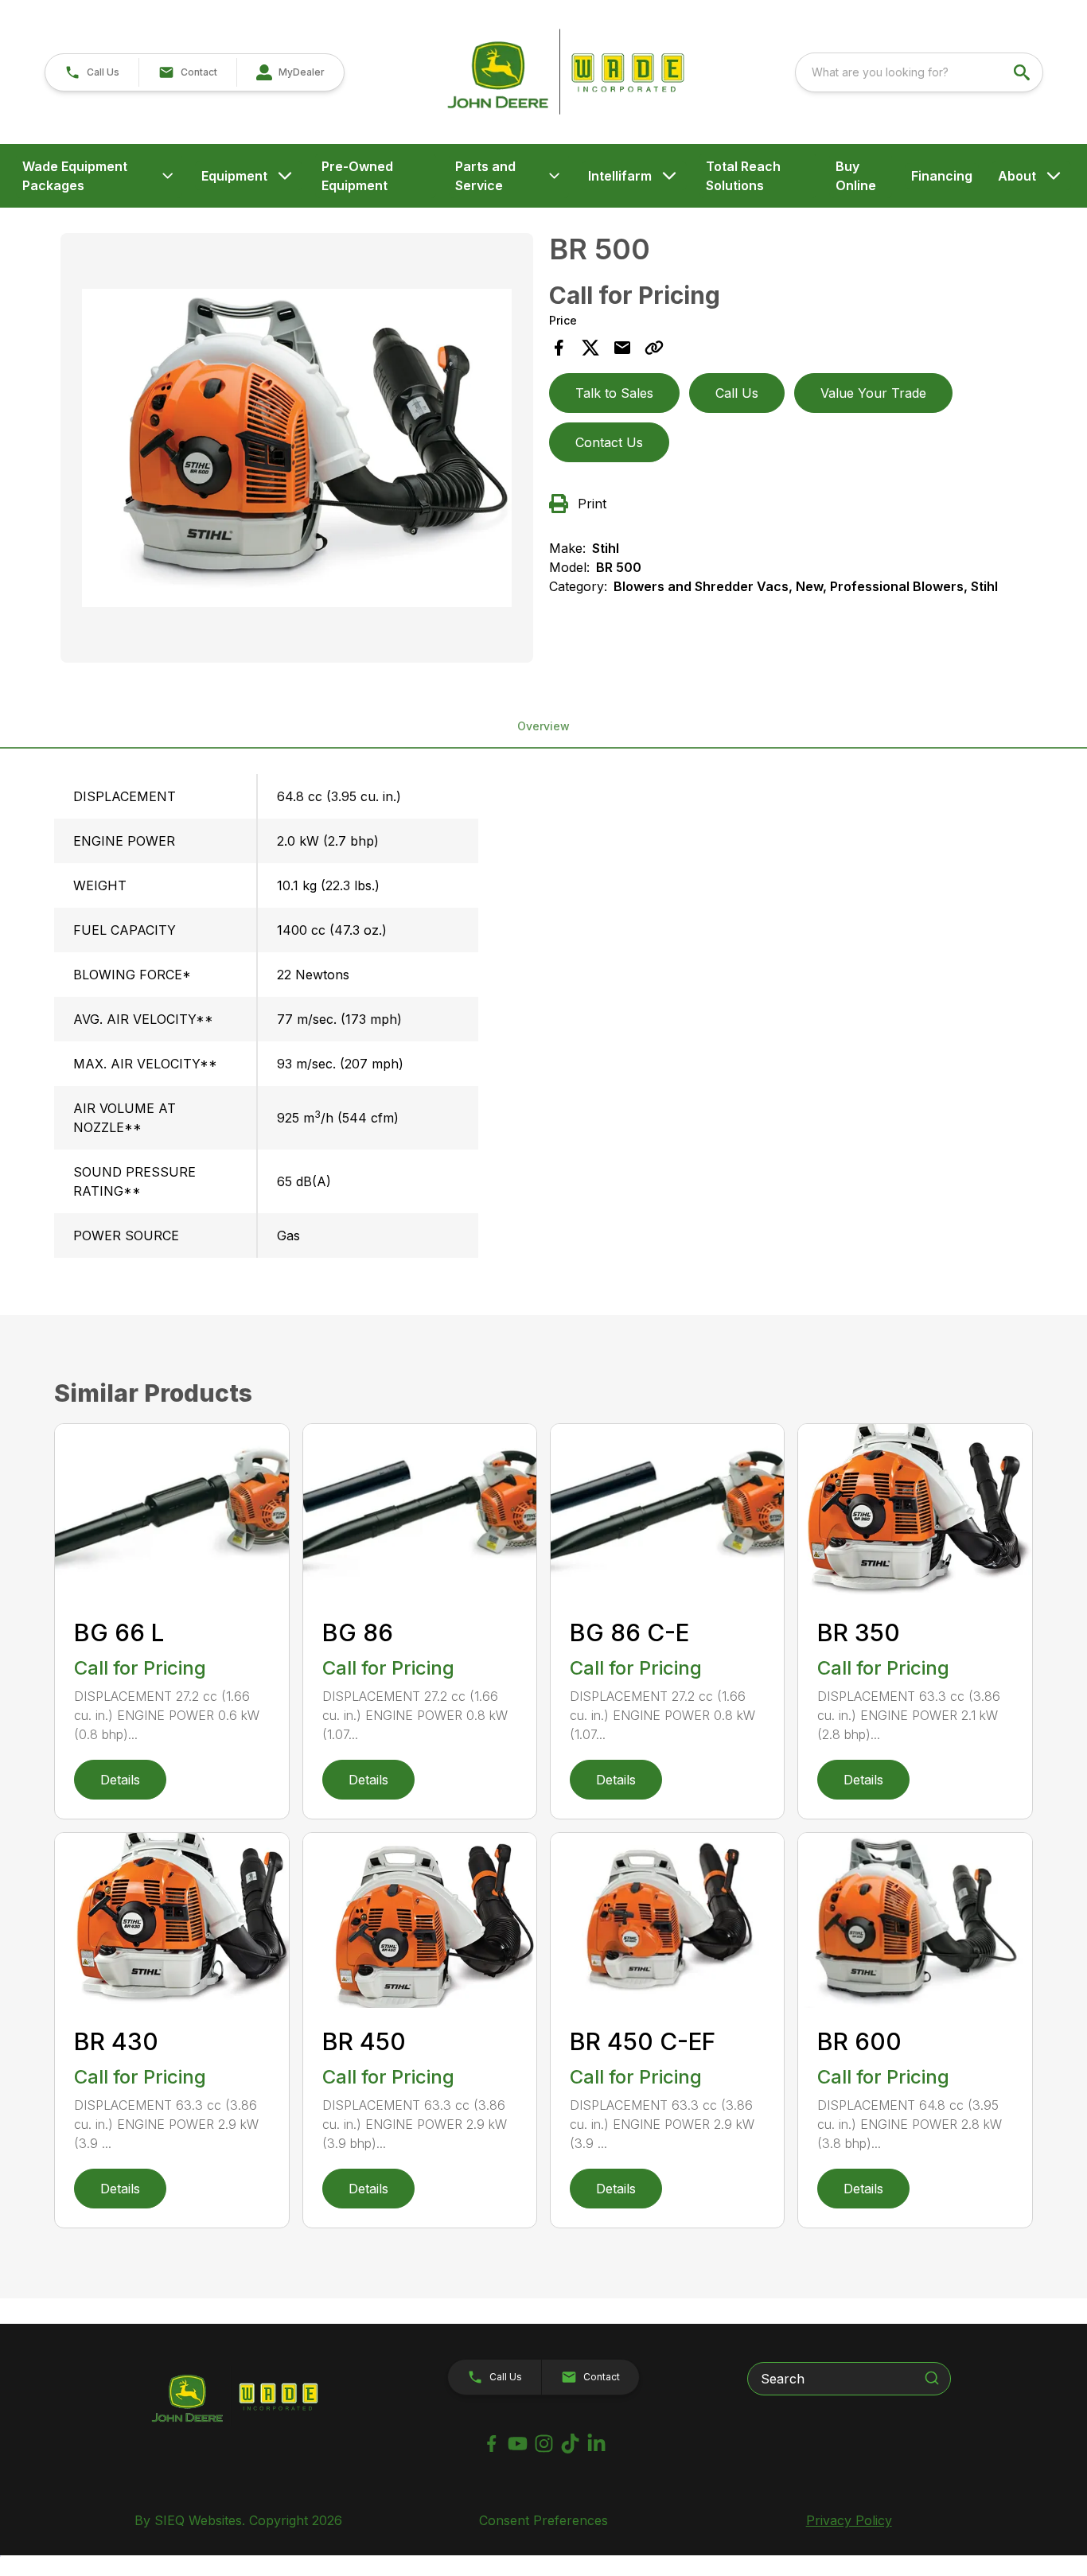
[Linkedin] (596, 2444)
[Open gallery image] (296, 448)
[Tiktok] (570, 2444)
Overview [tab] (543, 726)
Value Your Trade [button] (873, 393)
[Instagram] (544, 2444)
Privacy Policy (849, 2520)
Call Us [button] (737, 393)
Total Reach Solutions (743, 176)
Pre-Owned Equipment (357, 176)
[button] (92, 72)
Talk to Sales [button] (614, 393)
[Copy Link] (654, 348)
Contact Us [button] (609, 442)
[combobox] (919, 72)
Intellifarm (620, 176)
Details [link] (120, 1780)
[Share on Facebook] (559, 348)
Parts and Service (485, 176)
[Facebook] (491, 2444)
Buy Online (856, 176)
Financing (942, 176)
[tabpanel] (296, 450)
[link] (290, 72)
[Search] (932, 2378)
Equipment (234, 176)
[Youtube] (518, 2444)
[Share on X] (590, 348)
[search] (1023, 72)
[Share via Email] (622, 348)
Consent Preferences (543, 2520)
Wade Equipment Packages (75, 176)
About (1017, 176)
